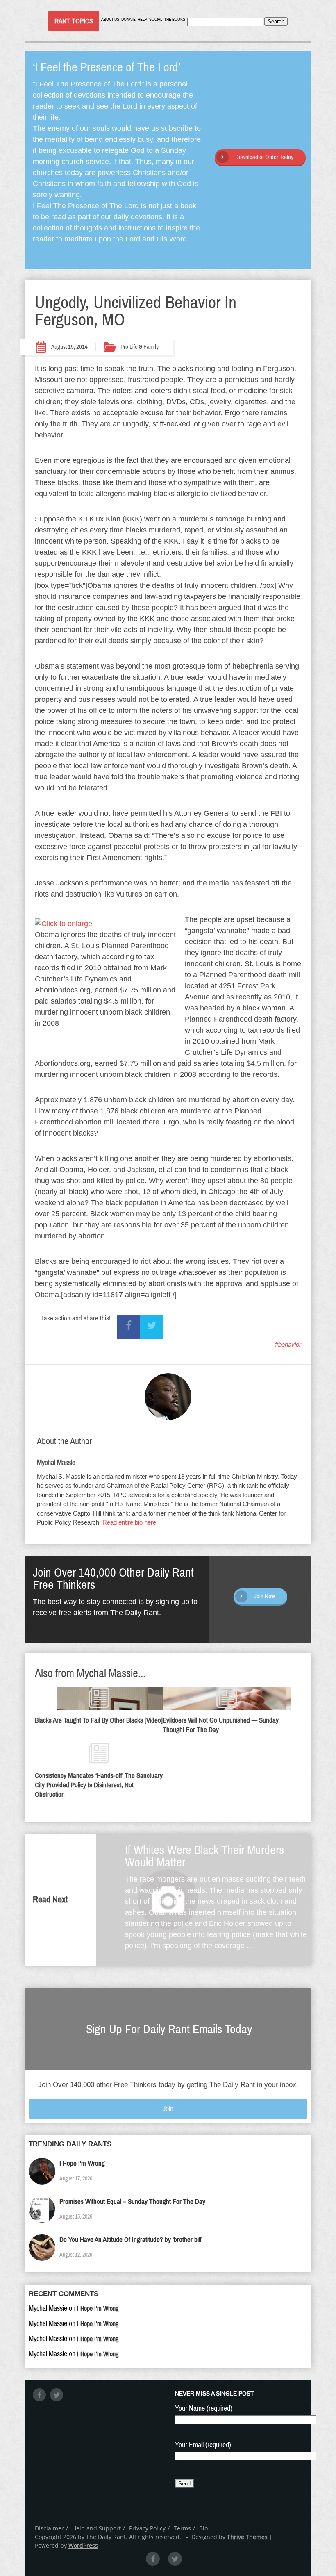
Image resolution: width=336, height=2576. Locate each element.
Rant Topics (74, 21)
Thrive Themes (247, 2537)
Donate (128, 19)
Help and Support (96, 2528)
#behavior (288, 1344)
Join (168, 2109)
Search (276, 22)
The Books (175, 19)
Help (142, 19)
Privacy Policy (147, 2528)
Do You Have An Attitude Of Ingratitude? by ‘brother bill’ (131, 2240)
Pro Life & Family (140, 347)
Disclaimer (49, 2528)
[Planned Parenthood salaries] (64, 924)
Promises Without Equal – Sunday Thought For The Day (132, 2202)
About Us (110, 19)
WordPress (83, 2545)
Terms (182, 2528)
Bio (203, 2528)
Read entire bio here (129, 1522)
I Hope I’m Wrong (82, 2163)
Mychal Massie (56, 1463)
